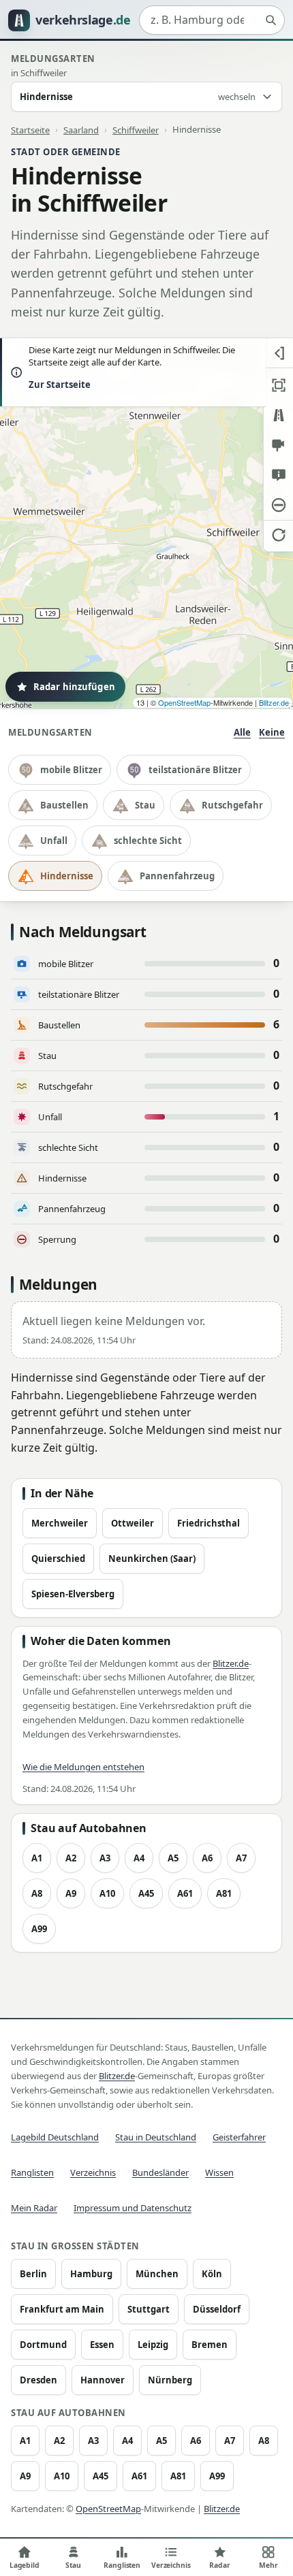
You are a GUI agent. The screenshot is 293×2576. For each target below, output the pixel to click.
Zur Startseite (60, 385)
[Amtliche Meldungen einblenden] (278, 475)
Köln (212, 2274)
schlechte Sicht (148, 841)
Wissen (219, 2172)
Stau (145, 805)
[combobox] (212, 20)
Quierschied (58, 1559)
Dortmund (43, 2345)
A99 (39, 1929)
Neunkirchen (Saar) (152, 1559)
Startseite (30, 129)
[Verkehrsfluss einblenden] (278, 415)
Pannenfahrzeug (177, 876)
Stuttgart (149, 2309)
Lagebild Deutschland (55, 2137)
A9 (71, 1893)
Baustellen (64, 805)
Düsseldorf (217, 2309)
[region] (146, 523)
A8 (37, 1893)
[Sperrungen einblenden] (278, 505)
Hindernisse (67, 876)
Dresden (38, 2380)
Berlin (33, 2274)
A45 (146, 1893)
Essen (102, 2345)
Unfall (54, 841)
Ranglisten (32, 2172)
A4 (139, 1858)
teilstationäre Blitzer (195, 770)
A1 (37, 1858)
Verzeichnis (93, 2172)
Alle (242, 732)
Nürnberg (170, 2380)
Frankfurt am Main (62, 2309)
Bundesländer (160, 2172)
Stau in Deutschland (156, 2137)
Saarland (81, 129)
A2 (71, 1858)
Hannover (103, 2380)
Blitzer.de (274, 702)
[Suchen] (271, 20)
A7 (241, 1858)
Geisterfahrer (239, 2137)
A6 (207, 1858)
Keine (272, 732)
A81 (224, 1893)
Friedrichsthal (209, 1523)
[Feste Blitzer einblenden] (278, 445)
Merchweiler (60, 1523)
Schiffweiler (136, 129)
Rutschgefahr (232, 805)
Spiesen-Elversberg (73, 1594)
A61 (185, 1893)
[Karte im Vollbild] (278, 385)
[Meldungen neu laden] (278, 535)
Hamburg (91, 2274)
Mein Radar (34, 2208)
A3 (105, 1858)
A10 (107, 1893)
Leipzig (153, 2345)
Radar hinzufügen (74, 687)
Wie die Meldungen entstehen (83, 1767)
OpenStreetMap (184, 702)
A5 (173, 1858)
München (157, 2274)
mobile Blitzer (71, 770)
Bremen (210, 2345)
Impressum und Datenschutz (133, 2208)
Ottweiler (133, 1523)
